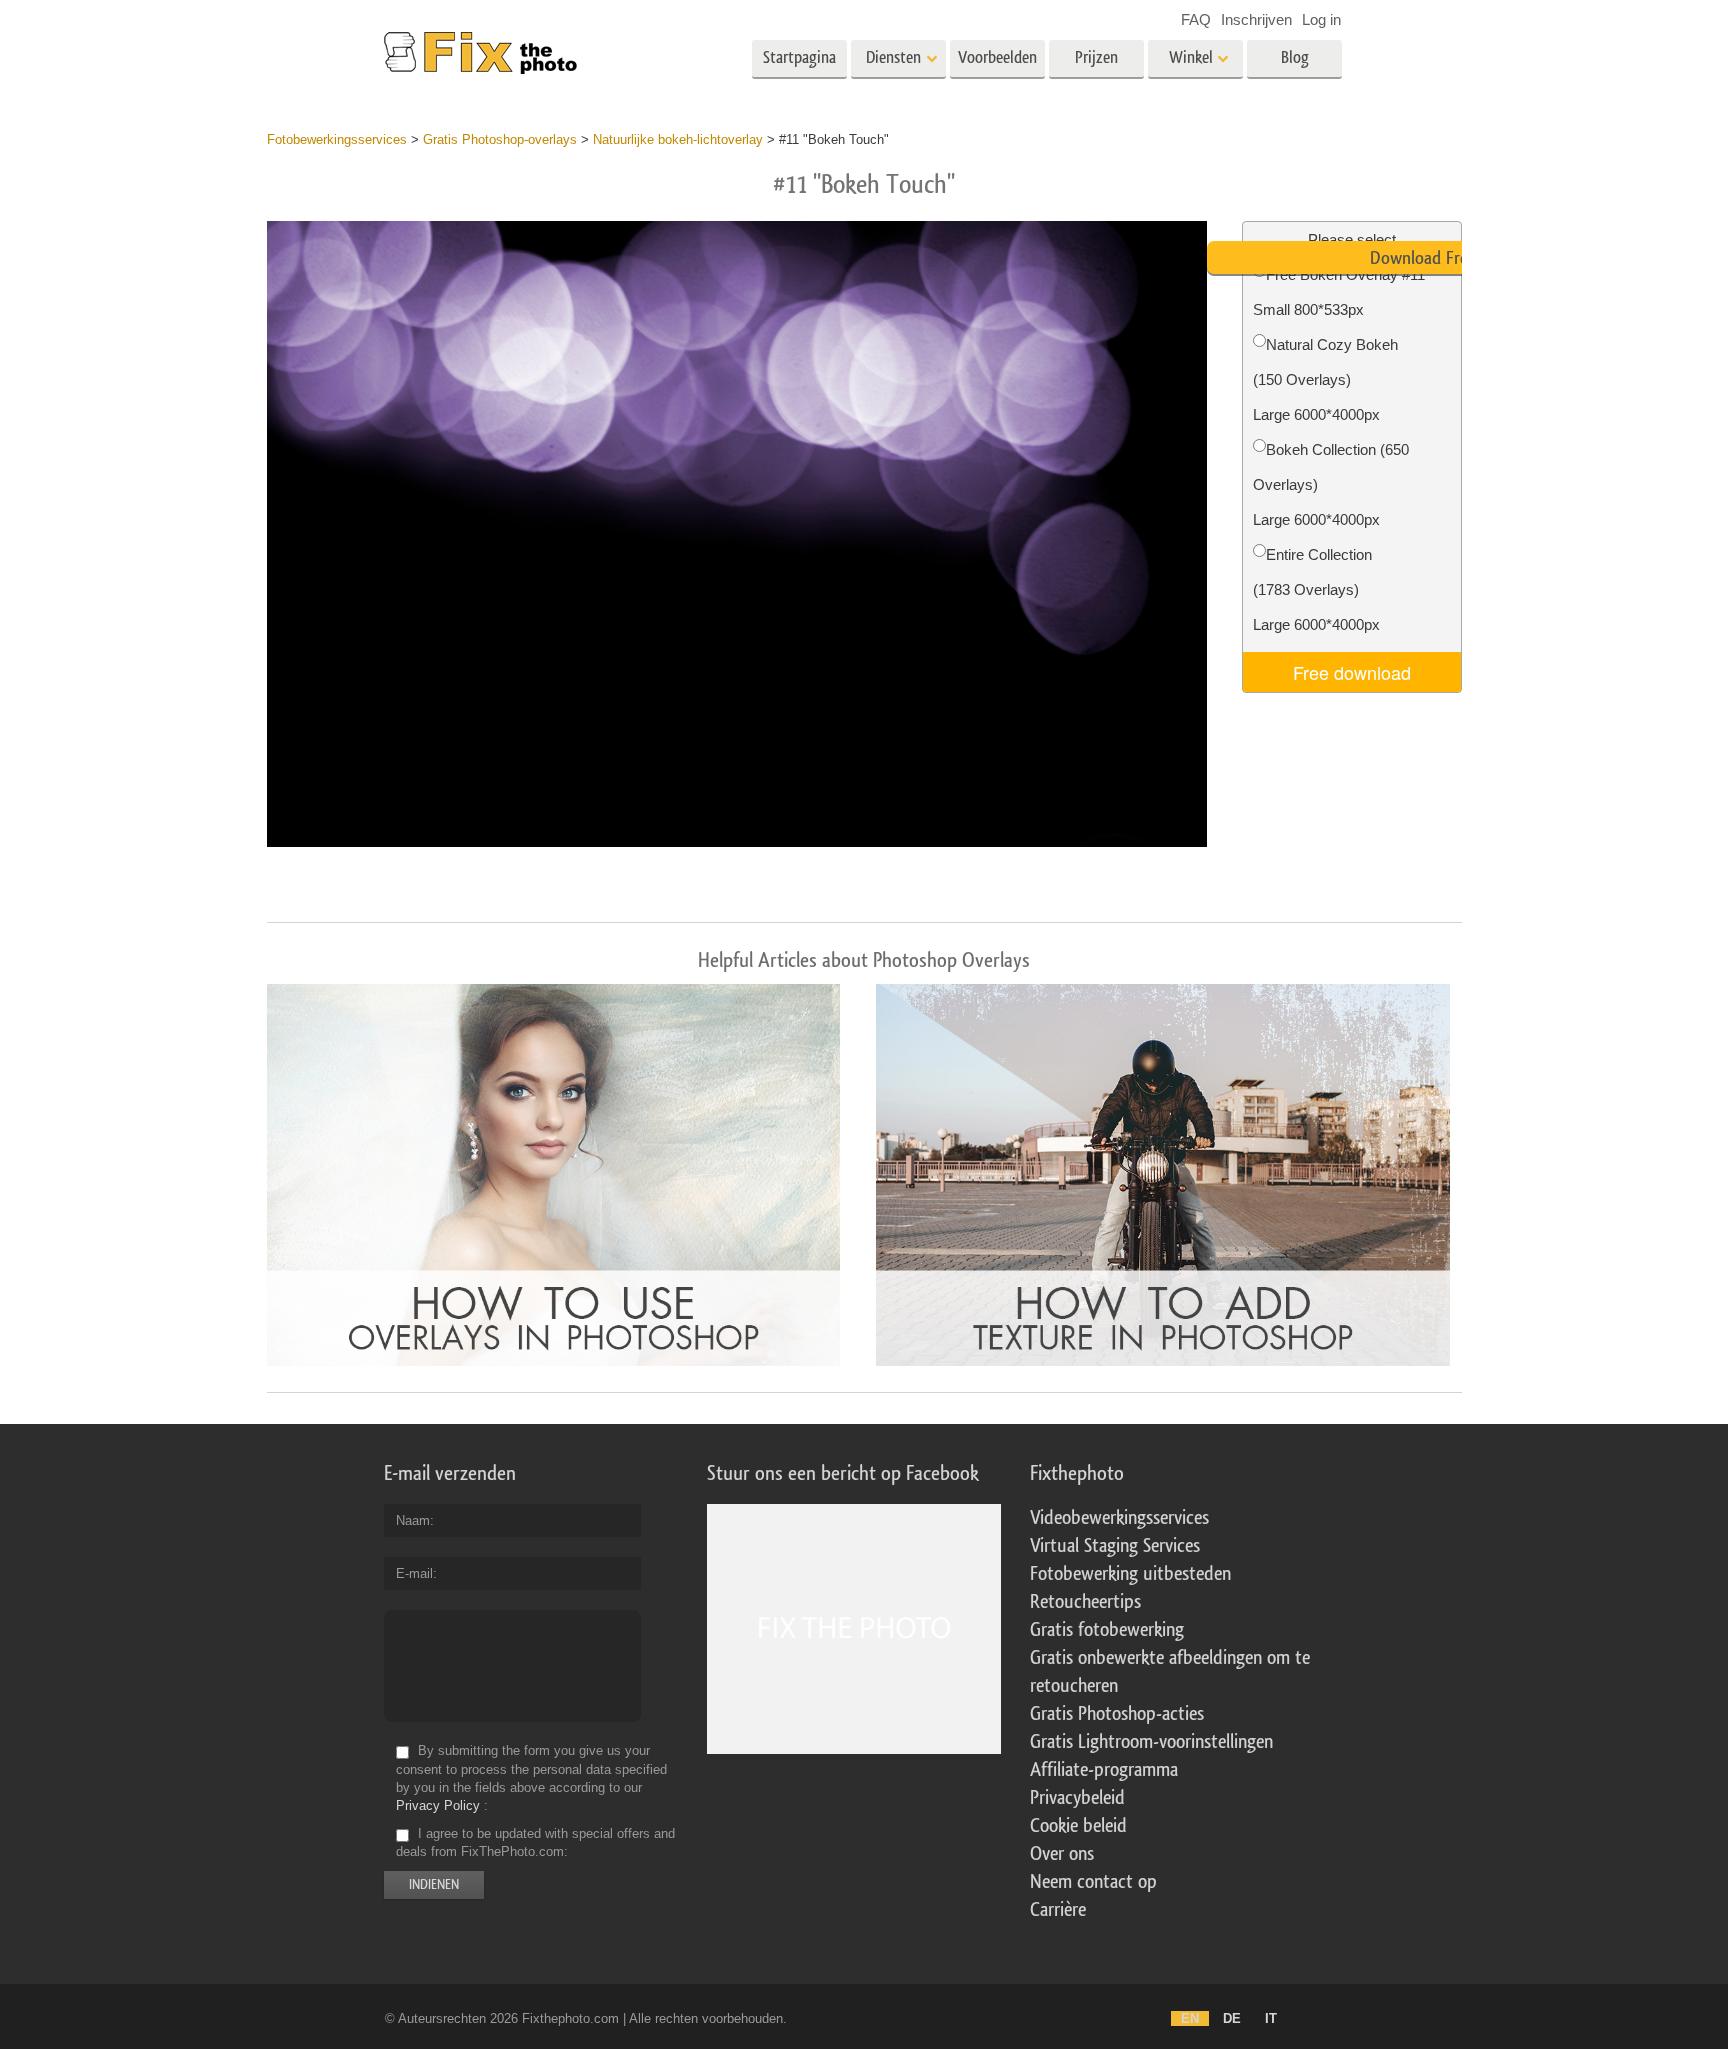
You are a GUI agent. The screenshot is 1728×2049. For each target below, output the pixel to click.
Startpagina (799, 57)
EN (1190, 2018)
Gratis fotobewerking (1107, 1630)
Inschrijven (1256, 19)
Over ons (1062, 1854)
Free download (1352, 672)
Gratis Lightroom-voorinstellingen (1151, 1742)
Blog (1295, 57)
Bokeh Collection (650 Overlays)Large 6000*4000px (1331, 484)
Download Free (1423, 258)
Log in (1321, 19)
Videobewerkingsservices (1119, 1518)
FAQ (1196, 19)
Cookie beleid (1078, 1826)
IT (1271, 2018)
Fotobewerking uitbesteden (1130, 1574)
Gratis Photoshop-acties (1117, 1714)
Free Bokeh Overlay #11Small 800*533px (1339, 292)
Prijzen (1096, 57)
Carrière (1058, 1910)
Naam (413, 1520)
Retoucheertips (1085, 1602)
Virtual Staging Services (1115, 1546)
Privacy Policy (438, 1805)
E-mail (414, 1573)
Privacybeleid (1077, 1798)
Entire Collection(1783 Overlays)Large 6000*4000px (1316, 589)
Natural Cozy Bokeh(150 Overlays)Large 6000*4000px (1325, 379)
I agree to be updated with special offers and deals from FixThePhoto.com (535, 1842)
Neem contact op (1093, 1882)
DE (1232, 2018)
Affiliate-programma (1104, 1770)
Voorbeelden (997, 57)
